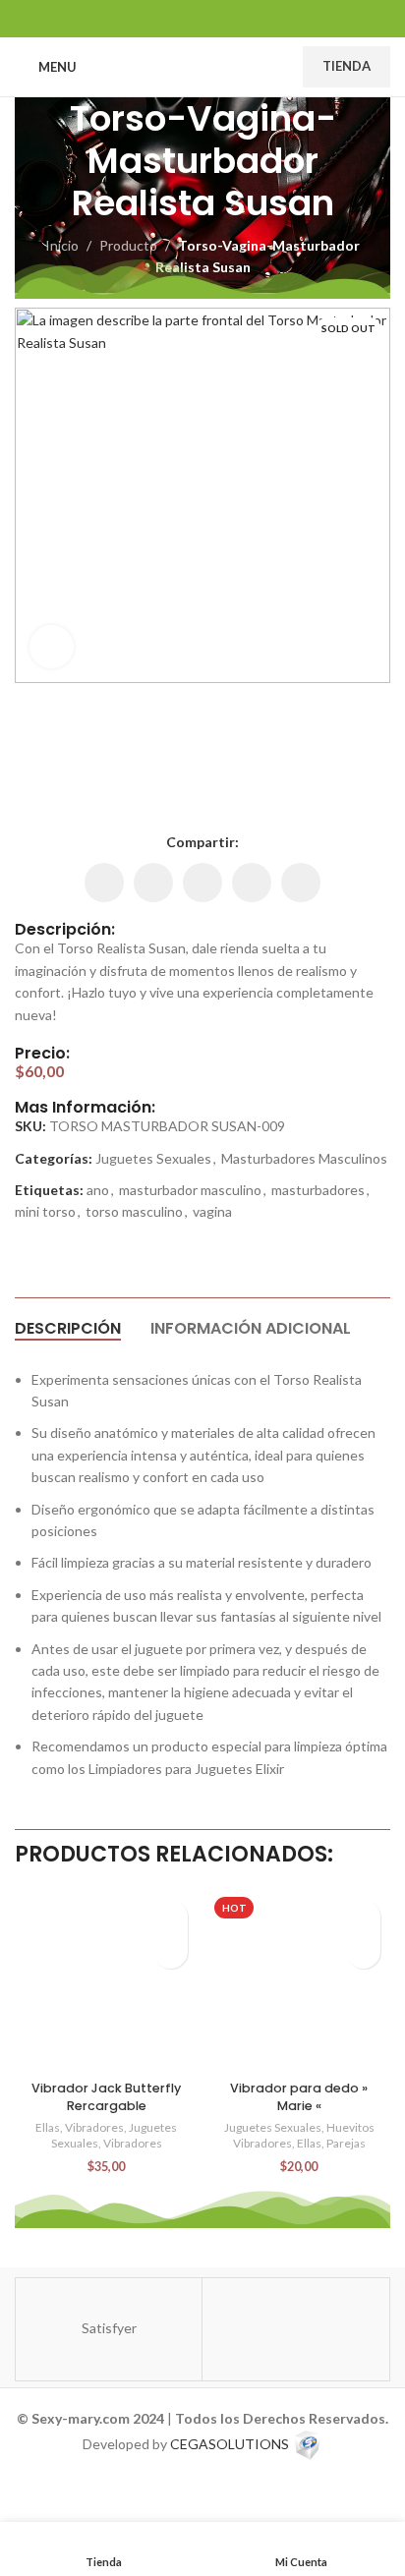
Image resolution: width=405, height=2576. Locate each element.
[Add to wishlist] (171, 1917)
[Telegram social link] (252, 18)
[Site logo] (195, 65)
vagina (212, 1211)
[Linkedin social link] (202, 18)
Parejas (346, 2143)
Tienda (347, 66)
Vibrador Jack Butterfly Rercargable (106, 2097)
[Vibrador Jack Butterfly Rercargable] (106, 1981)
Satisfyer (109, 2328)
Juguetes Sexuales (153, 1158)
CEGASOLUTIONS (230, 2444)
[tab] (68, 1329)
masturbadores (318, 1190)
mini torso (45, 1211)
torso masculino (134, 1211)
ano (98, 1190)
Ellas (48, 2127)
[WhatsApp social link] (228, 18)
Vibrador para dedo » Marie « (299, 2097)
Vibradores (94, 2127)
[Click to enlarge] (52, 647)
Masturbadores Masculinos (304, 1158)
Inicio (62, 245)
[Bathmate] (295, 2329)
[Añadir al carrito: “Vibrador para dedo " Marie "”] (363, 1951)
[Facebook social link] (153, 18)
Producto (128, 245)
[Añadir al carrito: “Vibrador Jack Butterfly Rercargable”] (171, 1951)
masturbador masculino (190, 1190)
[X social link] (177, 18)
